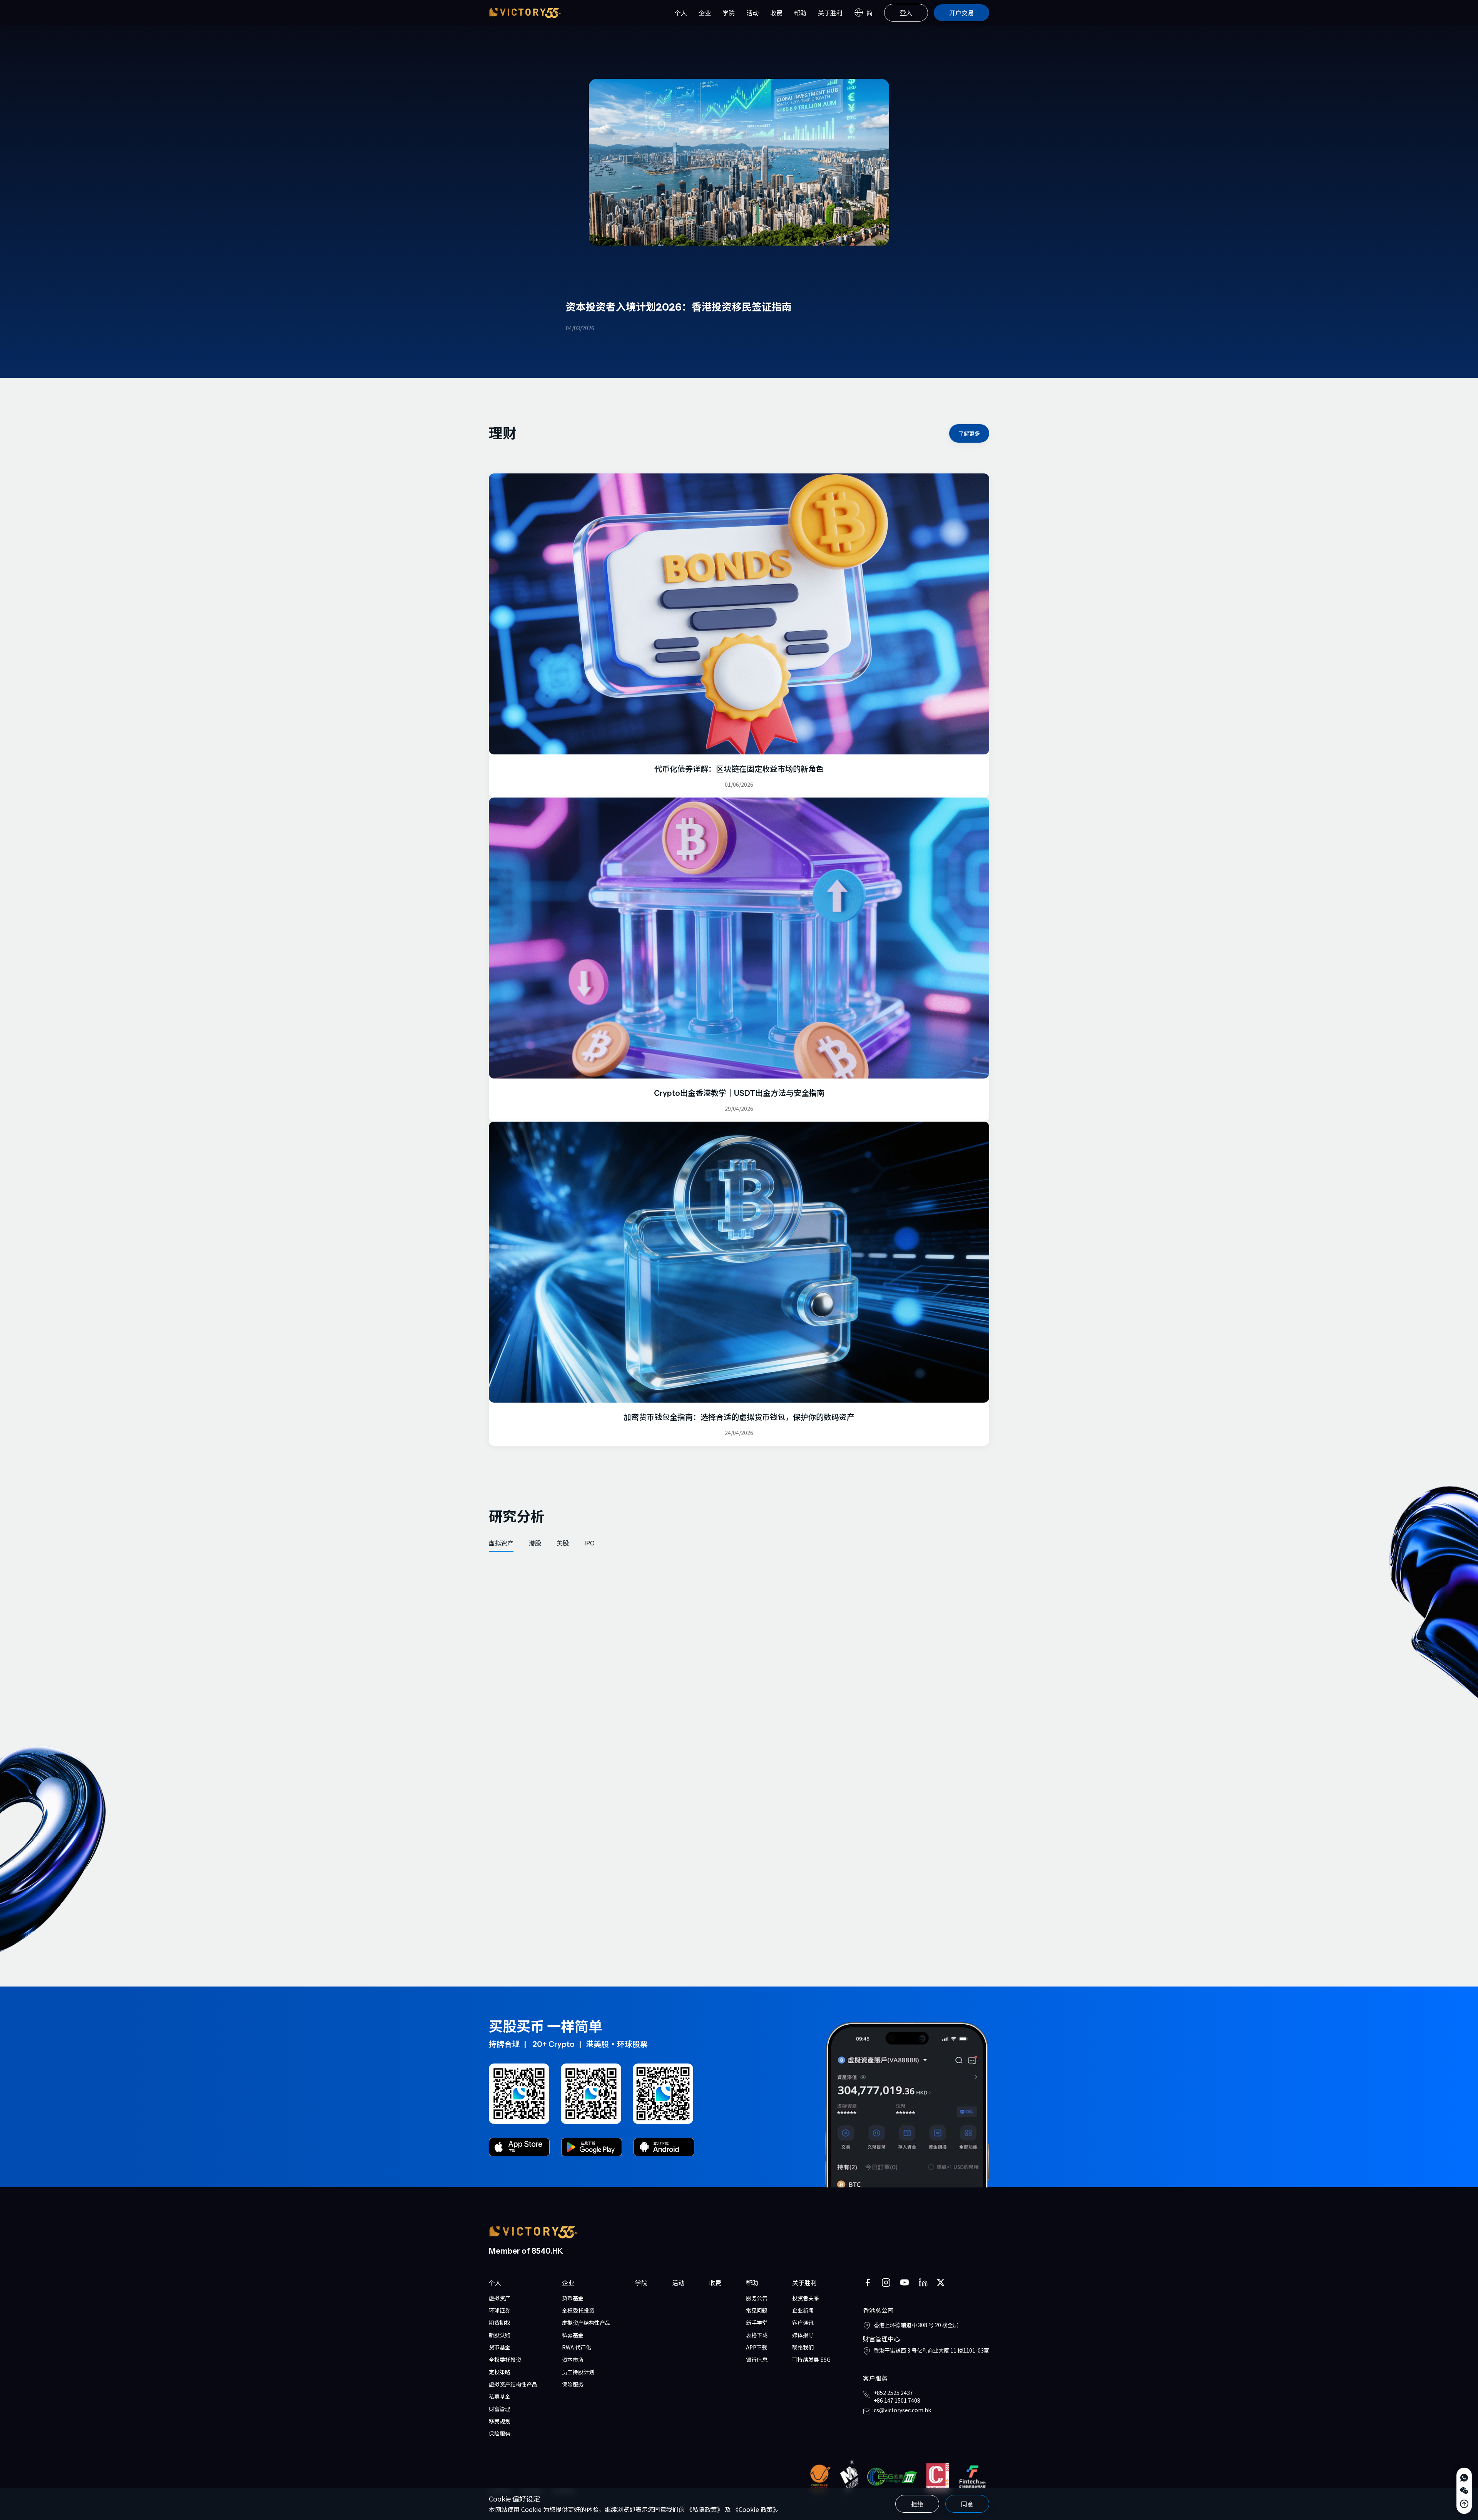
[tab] (501, 1543)
